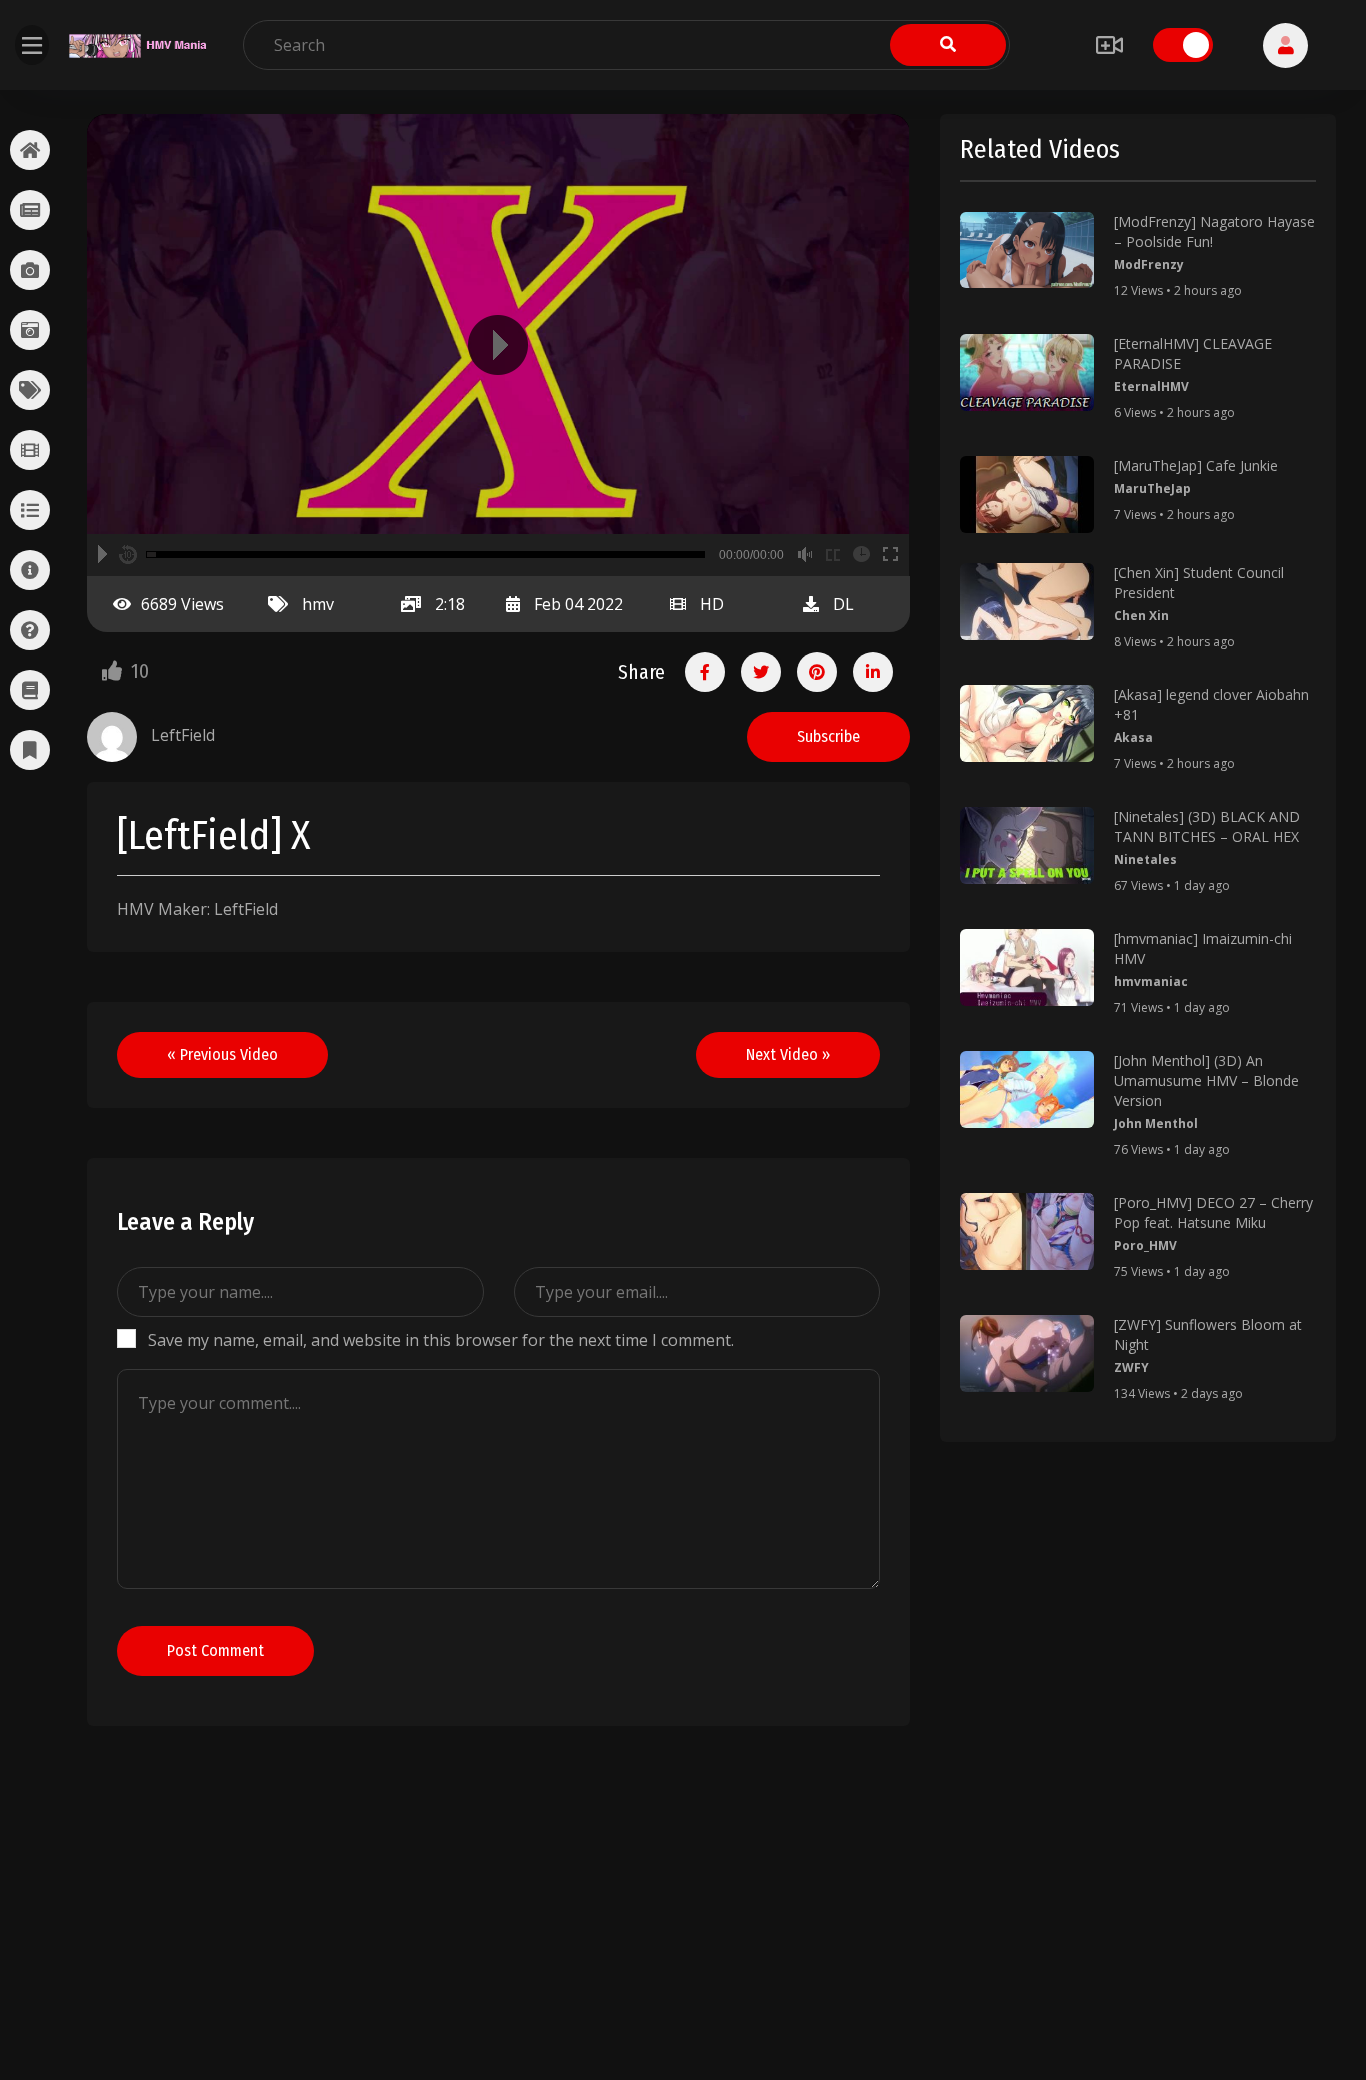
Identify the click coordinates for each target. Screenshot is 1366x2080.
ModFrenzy (1149, 264)
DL (843, 604)
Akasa (1133, 737)
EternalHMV (1151, 386)
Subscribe (828, 736)
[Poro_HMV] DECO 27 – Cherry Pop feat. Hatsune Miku (1213, 1212)
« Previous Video (222, 1054)
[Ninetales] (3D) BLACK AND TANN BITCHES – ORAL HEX (1207, 826)
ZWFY (1131, 1367)
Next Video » (788, 1054)
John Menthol (1156, 1123)
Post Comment (215, 1650)
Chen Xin (1141, 615)
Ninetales (1145, 859)
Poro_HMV (1145, 1245)
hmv (318, 604)
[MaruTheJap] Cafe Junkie (1196, 465)
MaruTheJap (1152, 488)
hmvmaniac (1151, 981)
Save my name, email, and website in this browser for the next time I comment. (441, 1340)
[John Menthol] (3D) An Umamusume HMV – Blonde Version (1206, 1080)
